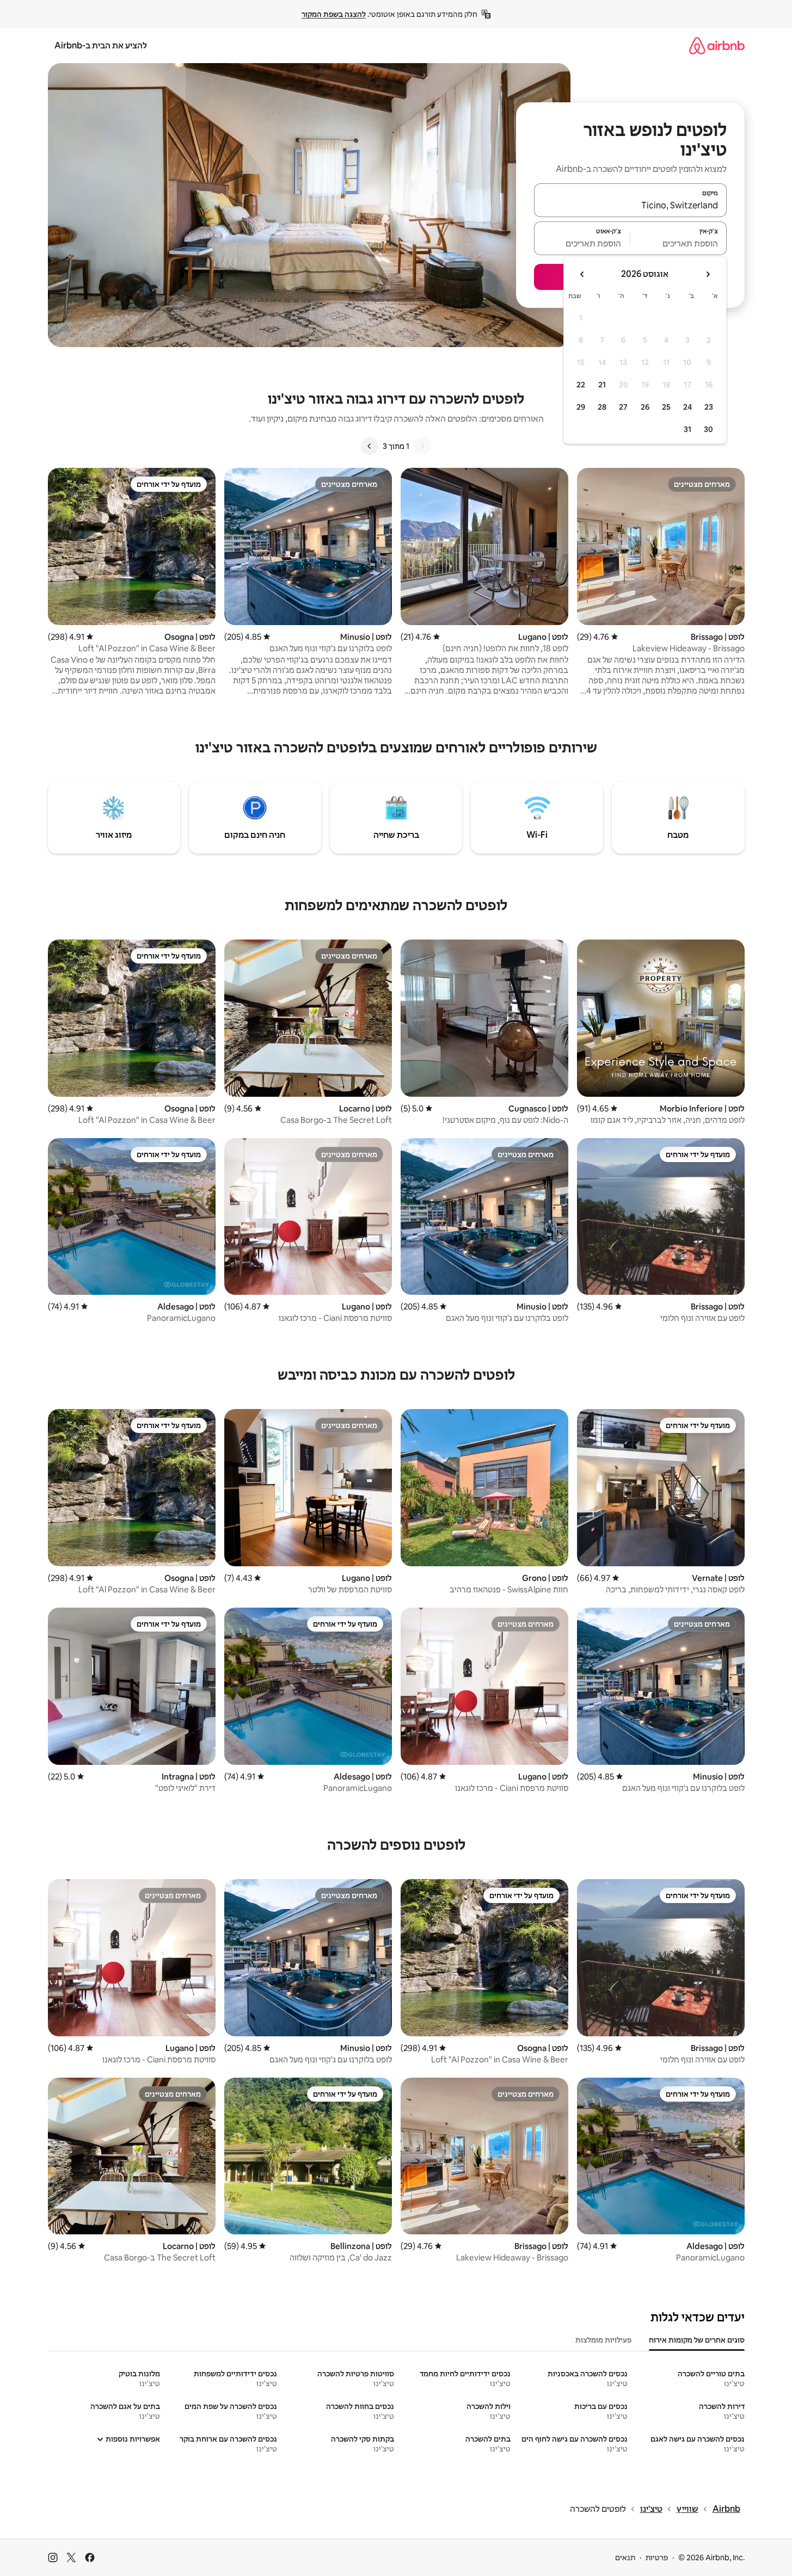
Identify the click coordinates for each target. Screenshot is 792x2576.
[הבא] (370, 446)
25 (666, 407)
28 (602, 407)
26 (645, 407)
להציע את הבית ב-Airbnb (101, 45)
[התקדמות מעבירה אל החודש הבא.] (582, 274)
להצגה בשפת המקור (334, 14)
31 (687, 429)
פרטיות (657, 2558)
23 (709, 407)
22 (581, 385)
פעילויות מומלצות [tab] (603, 2340)
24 (687, 407)
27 (623, 407)
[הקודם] (422, 446)
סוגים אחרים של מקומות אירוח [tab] (697, 2340)
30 (708, 429)
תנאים (625, 2558)
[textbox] (679, 243)
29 (581, 407)
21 (602, 385)
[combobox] (630, 205)
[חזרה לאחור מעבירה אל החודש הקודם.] (708, 274)
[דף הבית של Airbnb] (717, 45)
